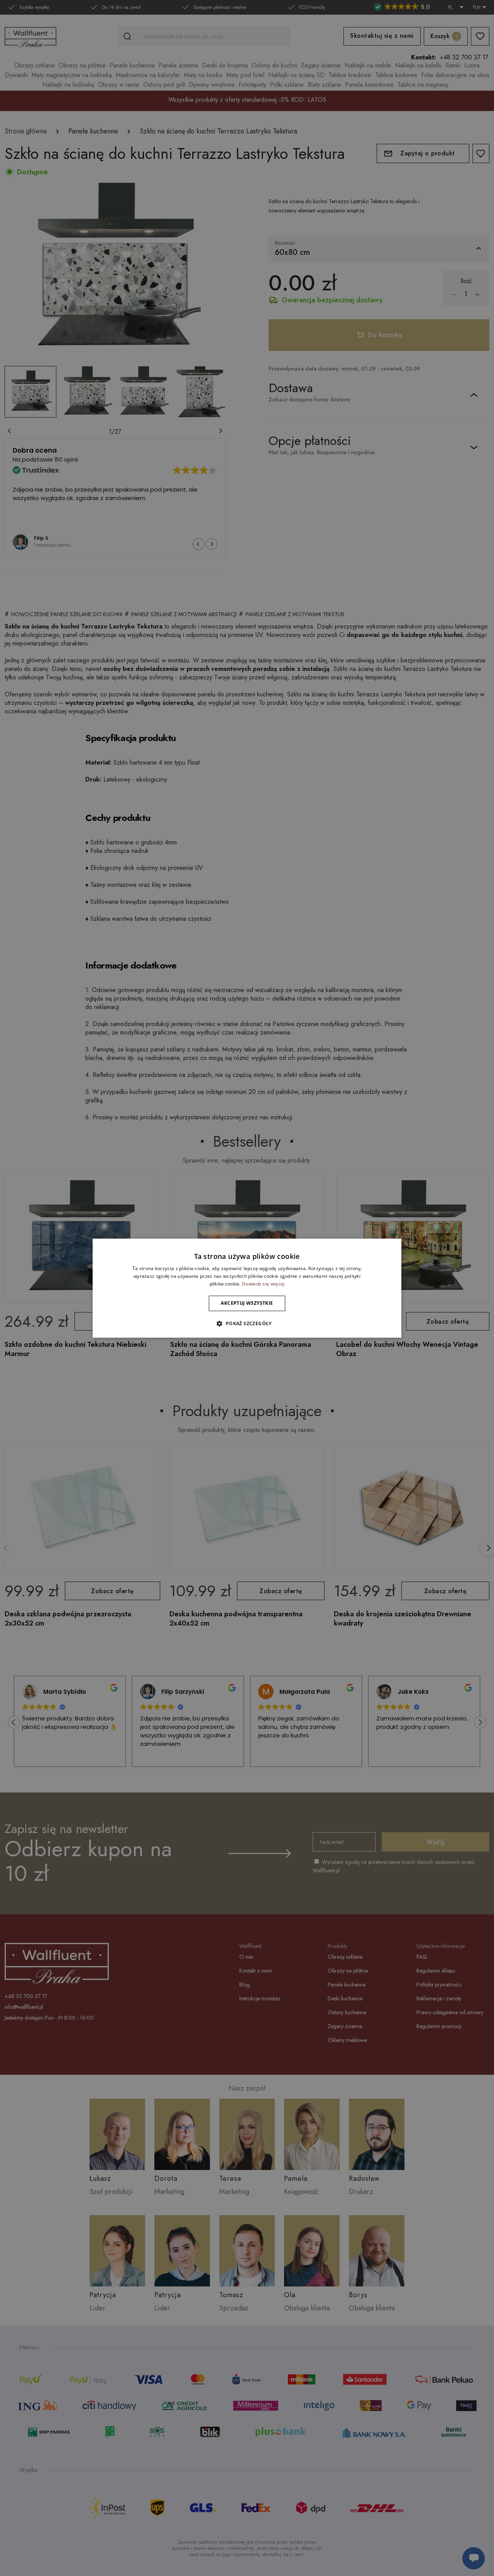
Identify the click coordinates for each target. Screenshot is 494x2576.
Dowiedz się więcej (263, 1284)
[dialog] (247, 1288)
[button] (247, 1323)
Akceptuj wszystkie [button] (247, 1303)
